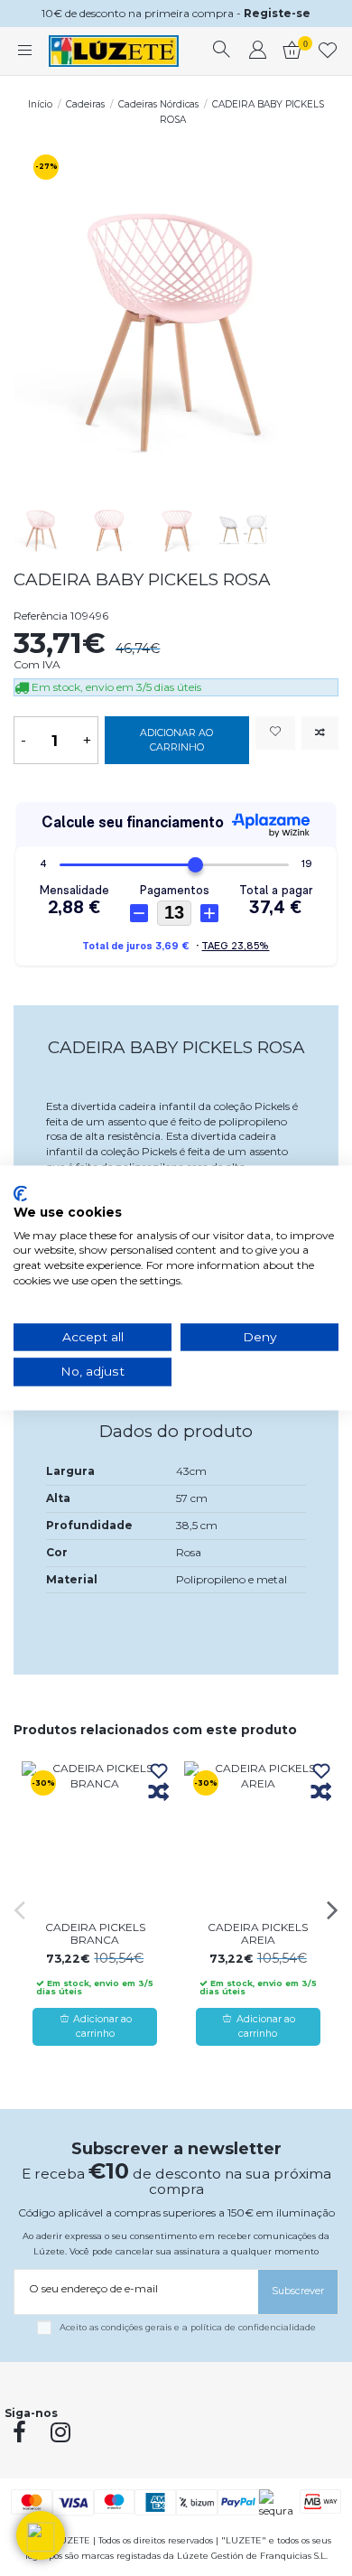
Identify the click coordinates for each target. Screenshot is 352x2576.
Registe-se (277, 13)
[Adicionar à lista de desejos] (275, 733)
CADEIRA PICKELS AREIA (258, 1933)
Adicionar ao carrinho (176, 740)
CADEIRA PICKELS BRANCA (95, 1933)
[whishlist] (328, 51)
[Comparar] (159, 1793)
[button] (41, 2535)
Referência (41, 616)
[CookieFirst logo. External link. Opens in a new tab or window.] (20, 1193)
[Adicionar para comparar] (320, 733)
